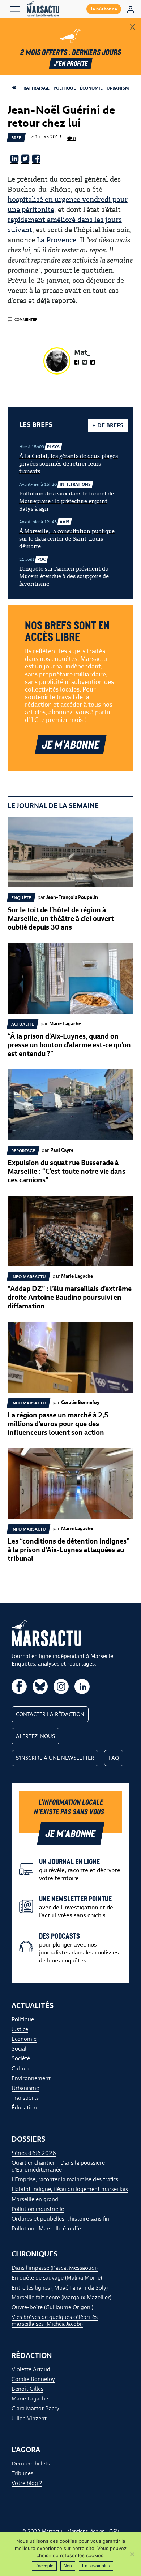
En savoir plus (96, 2566)
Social (19, 2049)
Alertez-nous (35, 1736)
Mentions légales (86, 2531)
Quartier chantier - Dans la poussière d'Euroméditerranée (58, 2166)
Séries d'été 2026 (34, 2153)
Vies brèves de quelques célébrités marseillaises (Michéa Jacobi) (55, 2320)
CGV (114, 2531)
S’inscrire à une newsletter (55, 1758)
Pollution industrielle (38, 2209)
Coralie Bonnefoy (33, 2379)
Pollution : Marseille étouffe (46, 2228)
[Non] (132, 2554)
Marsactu (52, 2531)
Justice (20, 2029)
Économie (91, 88)
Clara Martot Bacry (35, 2408)
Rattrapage (37, 88)
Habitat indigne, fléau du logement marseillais (70, 2189)
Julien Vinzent (29, 2418)
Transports (25, 2098)
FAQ (114, 1758)
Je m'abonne (104, 9)
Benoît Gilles (27, 2389)
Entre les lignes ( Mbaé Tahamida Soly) (60, 2288)
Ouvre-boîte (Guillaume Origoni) (52, 2307)
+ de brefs (108, 425)
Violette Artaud (31, 2369)
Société (21, 2058)
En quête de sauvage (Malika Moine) (57, 2278)
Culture (21, 2068)
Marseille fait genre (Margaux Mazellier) (61, 2297)
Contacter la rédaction (50, 1714)
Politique (65, 88)
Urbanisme (119, 88)
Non (68, 2566)
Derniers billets (31, 2464)
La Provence (57, 240)
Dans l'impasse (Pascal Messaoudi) (55, 2268)
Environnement (31, 2078)
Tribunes (22, 2473)
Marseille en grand (35, 2199)
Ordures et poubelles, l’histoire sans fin (60, 2219)
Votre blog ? (27, 2483)
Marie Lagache (30, 2399)
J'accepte (44, 2566)
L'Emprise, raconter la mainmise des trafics (65, 2179)
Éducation (24, 2107)
